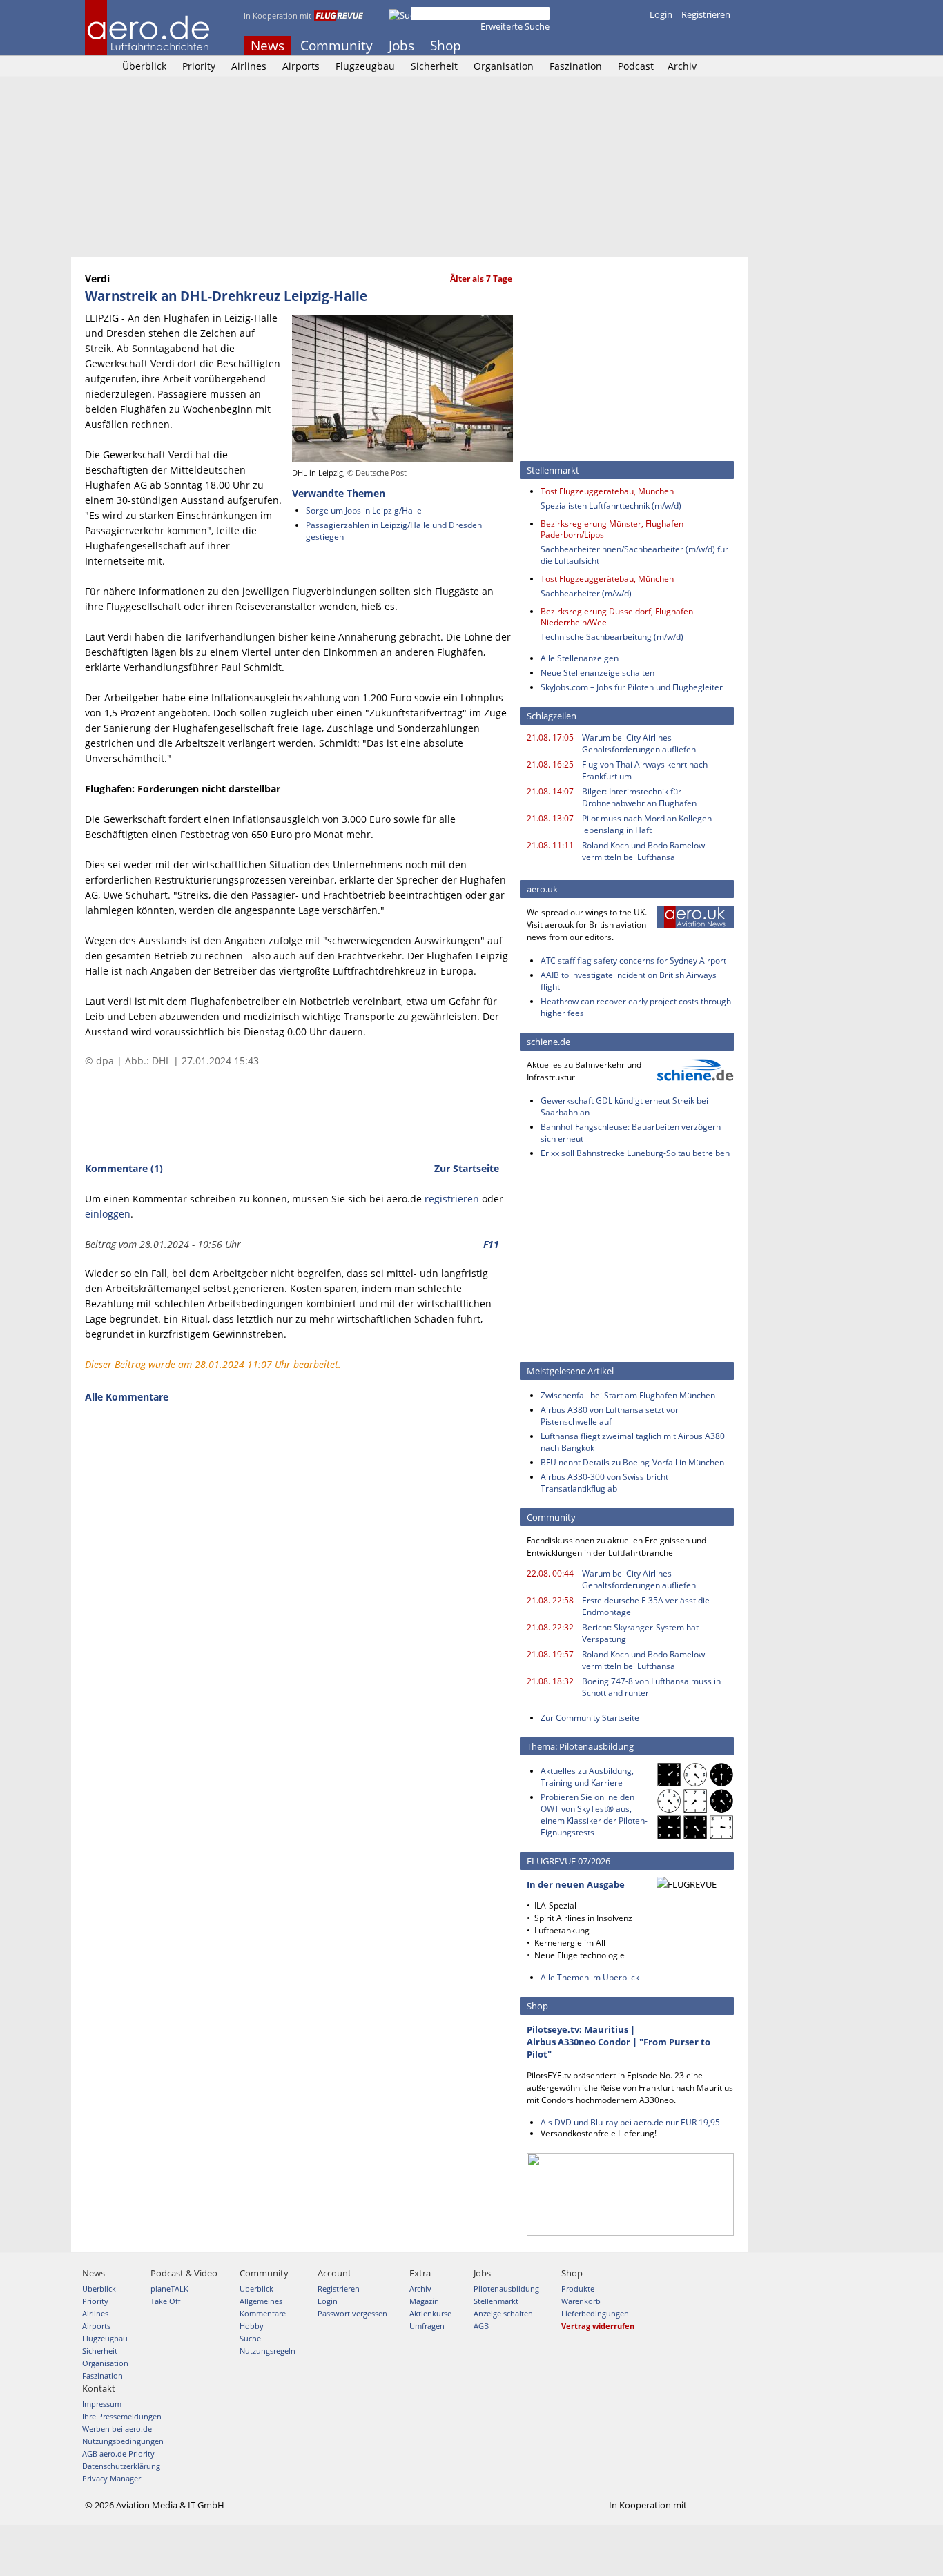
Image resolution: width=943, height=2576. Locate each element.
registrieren (452, 1199)
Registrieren (706, 14)
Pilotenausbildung (506, 2289)
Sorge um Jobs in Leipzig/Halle (364, 510)
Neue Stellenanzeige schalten (597, 673)
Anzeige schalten (503, 2313)
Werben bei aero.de (117, 2429)
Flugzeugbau (365, 66)
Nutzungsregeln (268, 2351)
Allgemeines (261, 2301)
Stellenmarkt (496, 2301)
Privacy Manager (111, 2478)
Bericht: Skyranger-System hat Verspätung (640, 1633)
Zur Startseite (467, 1168)
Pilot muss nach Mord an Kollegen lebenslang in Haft (647, 824)
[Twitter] (688, 46)
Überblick (144, 66)
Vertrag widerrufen (598, 2326)
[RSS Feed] (707, 46)
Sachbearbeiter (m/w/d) (586, 593)
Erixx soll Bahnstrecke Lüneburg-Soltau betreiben (635, 1153)
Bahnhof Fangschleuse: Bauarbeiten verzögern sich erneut (631, 1133)
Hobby (252, 2326)
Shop (446, 46)
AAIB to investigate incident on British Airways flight (629, 981)
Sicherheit (434, 66)
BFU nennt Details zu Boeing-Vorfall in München (632, 1462)
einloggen (108, 1214)
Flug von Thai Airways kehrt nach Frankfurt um (645, 770)
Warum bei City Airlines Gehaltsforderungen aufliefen (639, 743)
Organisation (504, 66)
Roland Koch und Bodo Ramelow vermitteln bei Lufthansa (643, 851)
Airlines (249, 66)
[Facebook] (670, 46)
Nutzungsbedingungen (123, 2441)
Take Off (165, 2301)
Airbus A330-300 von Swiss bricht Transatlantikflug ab (604, 1483)
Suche (250, 2338)
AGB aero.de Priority (118, 2453)
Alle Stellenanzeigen (580, 658)
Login (661, 14)
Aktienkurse (430, 2313)
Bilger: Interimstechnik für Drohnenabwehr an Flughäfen (639, 797)
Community (337, 46)
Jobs (401, 46)
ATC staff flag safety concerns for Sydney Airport (633, 960)
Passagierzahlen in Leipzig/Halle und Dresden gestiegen (394, 531)
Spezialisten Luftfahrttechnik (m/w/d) (611, 506)
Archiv (682, 66)
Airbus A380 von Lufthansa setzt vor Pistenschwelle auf (610, 1416)
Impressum (102, 2404)
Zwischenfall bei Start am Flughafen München (628, 1395)
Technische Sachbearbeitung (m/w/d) (612, 637)
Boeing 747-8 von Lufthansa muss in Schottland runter (651, 1687)
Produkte (578, 2289)
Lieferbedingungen (595, 2313)
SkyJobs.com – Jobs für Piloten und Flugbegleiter (632, 687)
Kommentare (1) (124, 1168)
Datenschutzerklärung (121, 2466)
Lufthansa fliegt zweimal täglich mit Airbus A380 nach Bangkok (633, 1442)
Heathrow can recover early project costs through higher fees (636, 1007)
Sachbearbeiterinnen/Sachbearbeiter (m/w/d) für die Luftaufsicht (634, 555)
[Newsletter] (726, 46)
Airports (301, 66)
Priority (199, 66)
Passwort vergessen (352, 2313)
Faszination (576, 66)
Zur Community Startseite (590, 1718)
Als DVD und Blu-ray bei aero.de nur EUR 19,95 (630, 2122)
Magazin (424, 2301)
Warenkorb (581, 2301)
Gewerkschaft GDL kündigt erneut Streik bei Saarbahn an (624, 1106)
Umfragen (427, 2326)
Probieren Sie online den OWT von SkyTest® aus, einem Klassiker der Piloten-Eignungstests (594, 1815)
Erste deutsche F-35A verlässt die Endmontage (646, 1606)
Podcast (636, 66)
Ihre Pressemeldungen (122, 2416)
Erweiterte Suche (515, 26)
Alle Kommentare (127, 1397)
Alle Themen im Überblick (590, 1977)
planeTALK (169, 2289)
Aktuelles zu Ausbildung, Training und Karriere (587, 1777)
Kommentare (263, 2313)
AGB (481, 2326)
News (268, 46)
